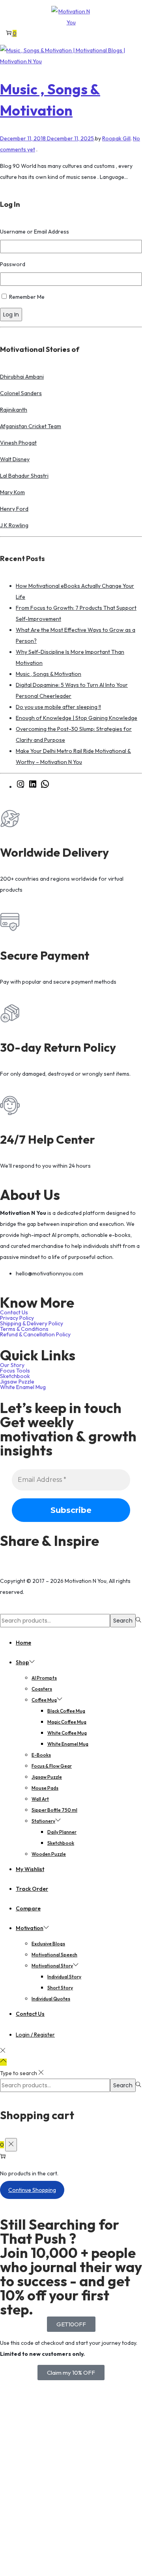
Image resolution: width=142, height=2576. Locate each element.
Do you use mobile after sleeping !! (58, 707)
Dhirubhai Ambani (22, 377)
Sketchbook (15, 1376)
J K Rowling (14, 525)
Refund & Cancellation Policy (35, 1334)
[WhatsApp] (45, 787)
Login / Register (35, 2035)
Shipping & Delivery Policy (32, 1323)
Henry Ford (14, 509)
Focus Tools (15, 1371)
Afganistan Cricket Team (31, 426)
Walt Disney (15, 459)
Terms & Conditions (24, 1329)
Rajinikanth (14, 410)
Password (13, 264)
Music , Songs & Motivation (49, 674)
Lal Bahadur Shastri (24, 476)
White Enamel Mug (23, 1387)
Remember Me (27, 297)
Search (123, 1621)
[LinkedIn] (33, 787)
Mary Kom (12, 492)
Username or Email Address (35, 232)
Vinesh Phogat (18, 443)
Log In (11, 315)
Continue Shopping (32, 2190)
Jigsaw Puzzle (17, 1382)
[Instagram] (21, 787)
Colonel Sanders (21, 393)
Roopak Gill (116, 138)
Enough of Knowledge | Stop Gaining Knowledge (77, 718)
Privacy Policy (17, 1318)
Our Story (12, 1365)
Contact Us (14, 1312)
